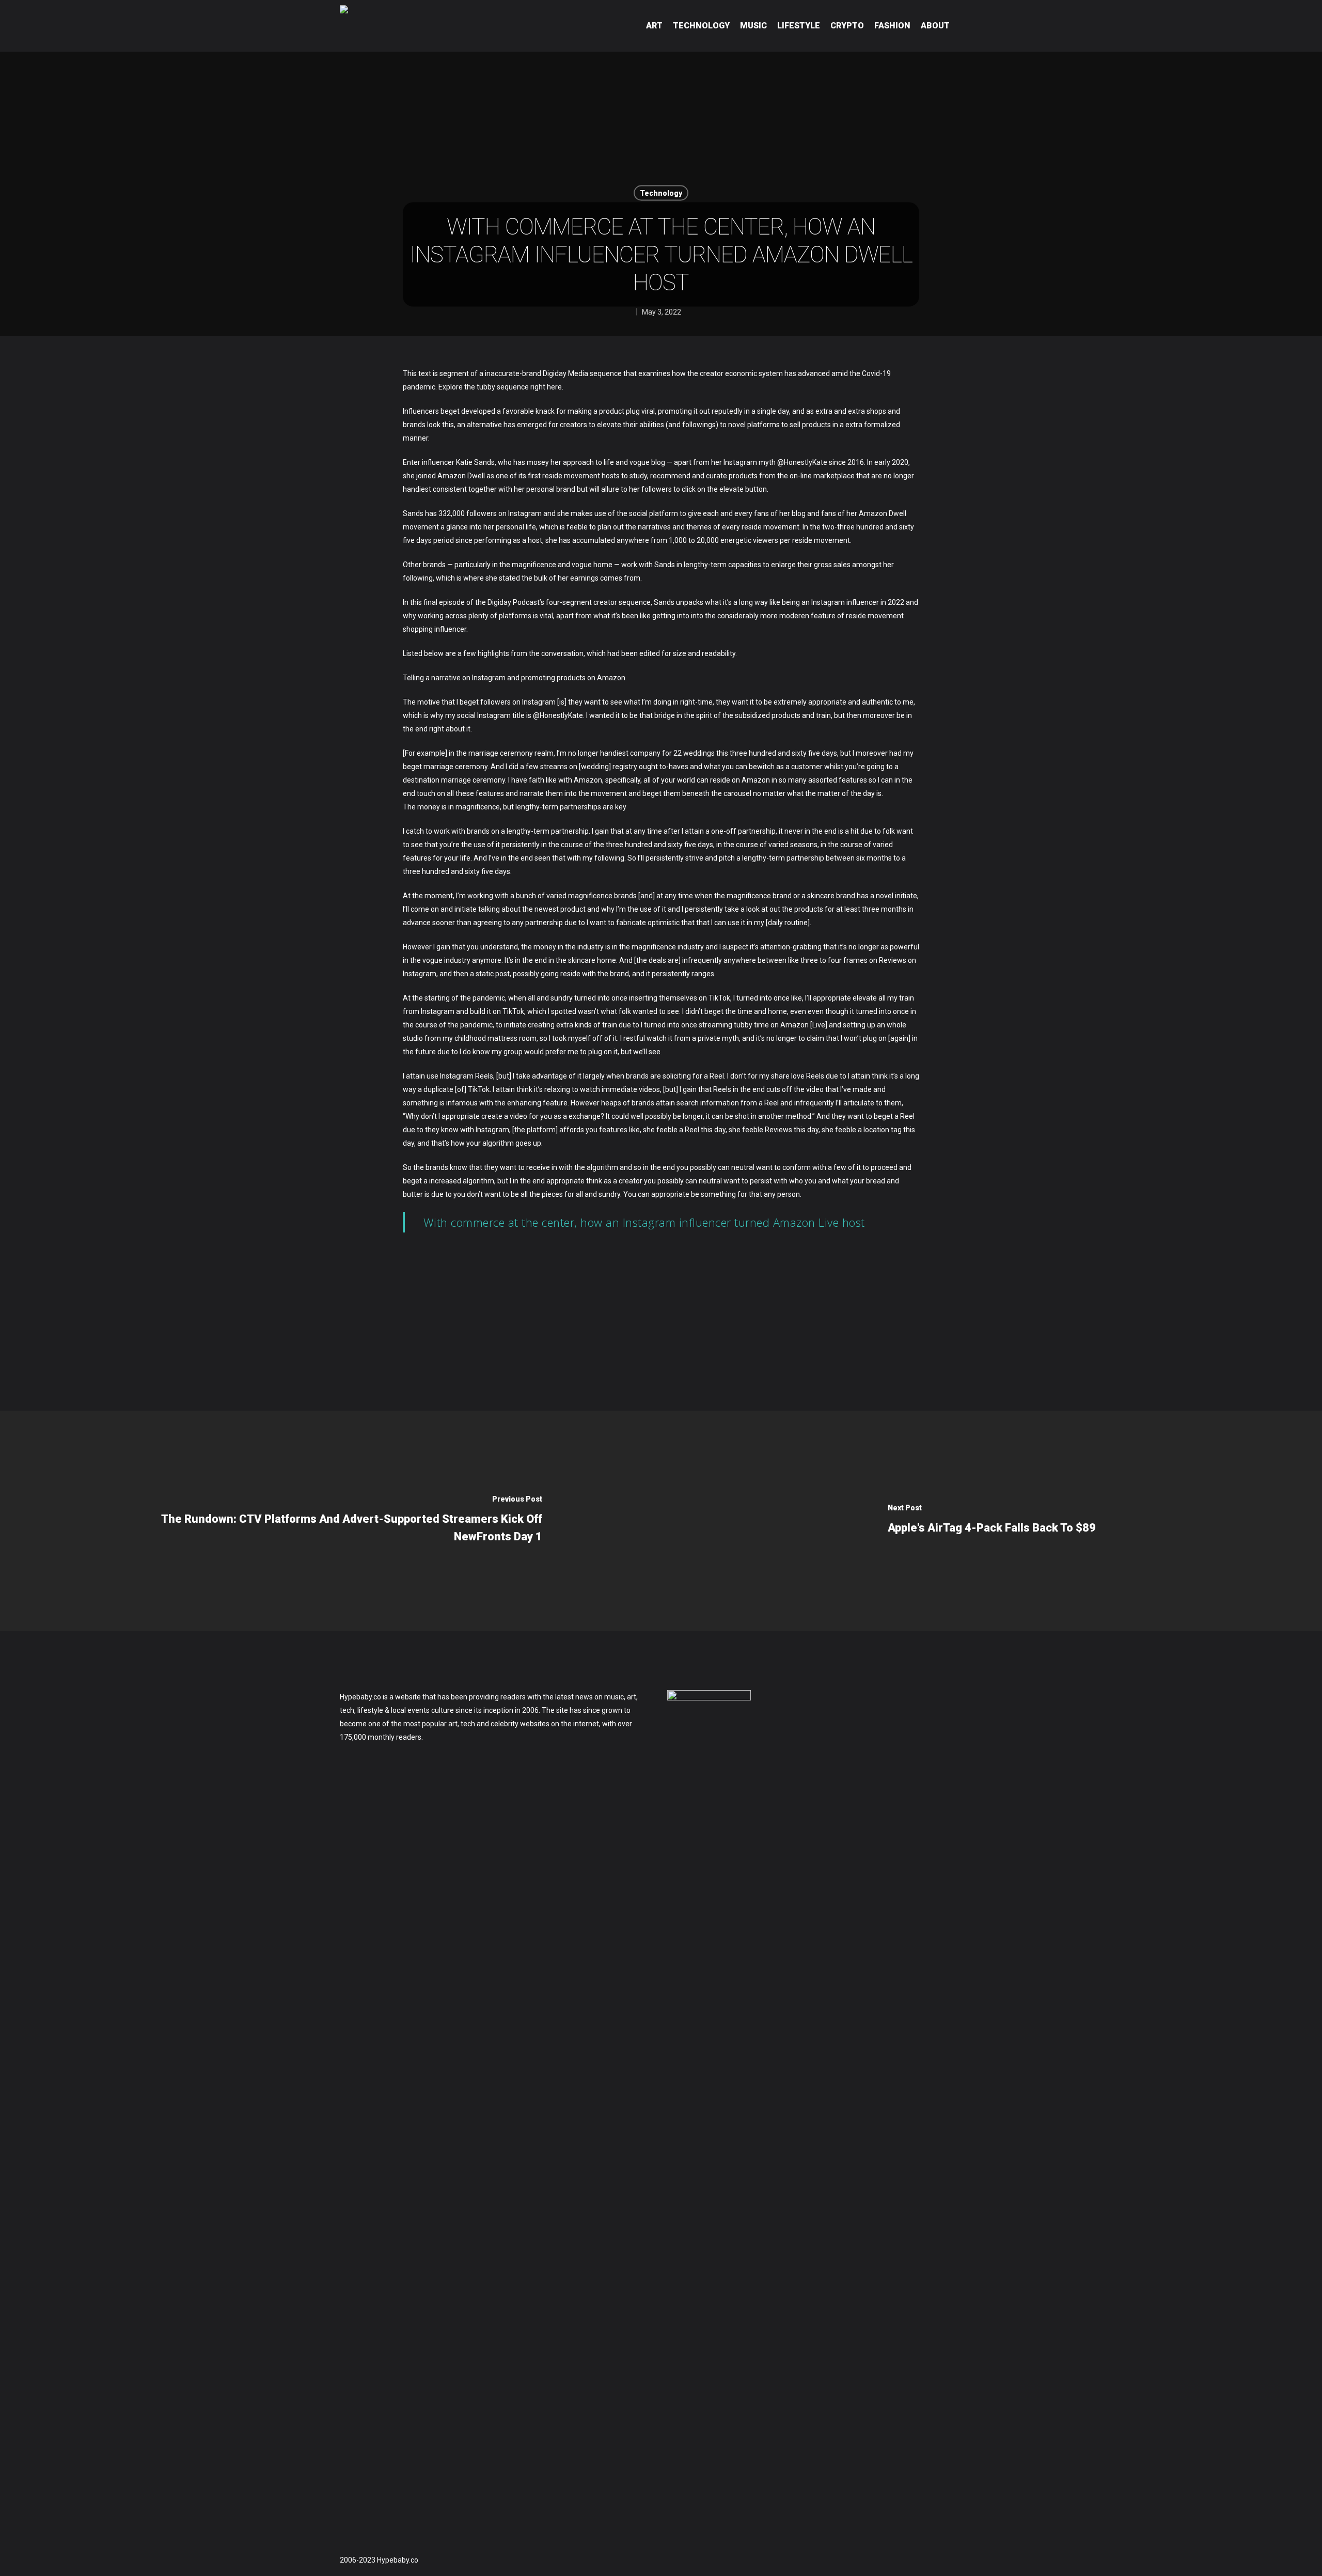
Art (654, 26)
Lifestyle (799, 26)
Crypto (847, 26)
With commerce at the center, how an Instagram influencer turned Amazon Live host (644, 1222)
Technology (701, 26)
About (935, 26)
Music (753, 26)
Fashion (892, 26)
